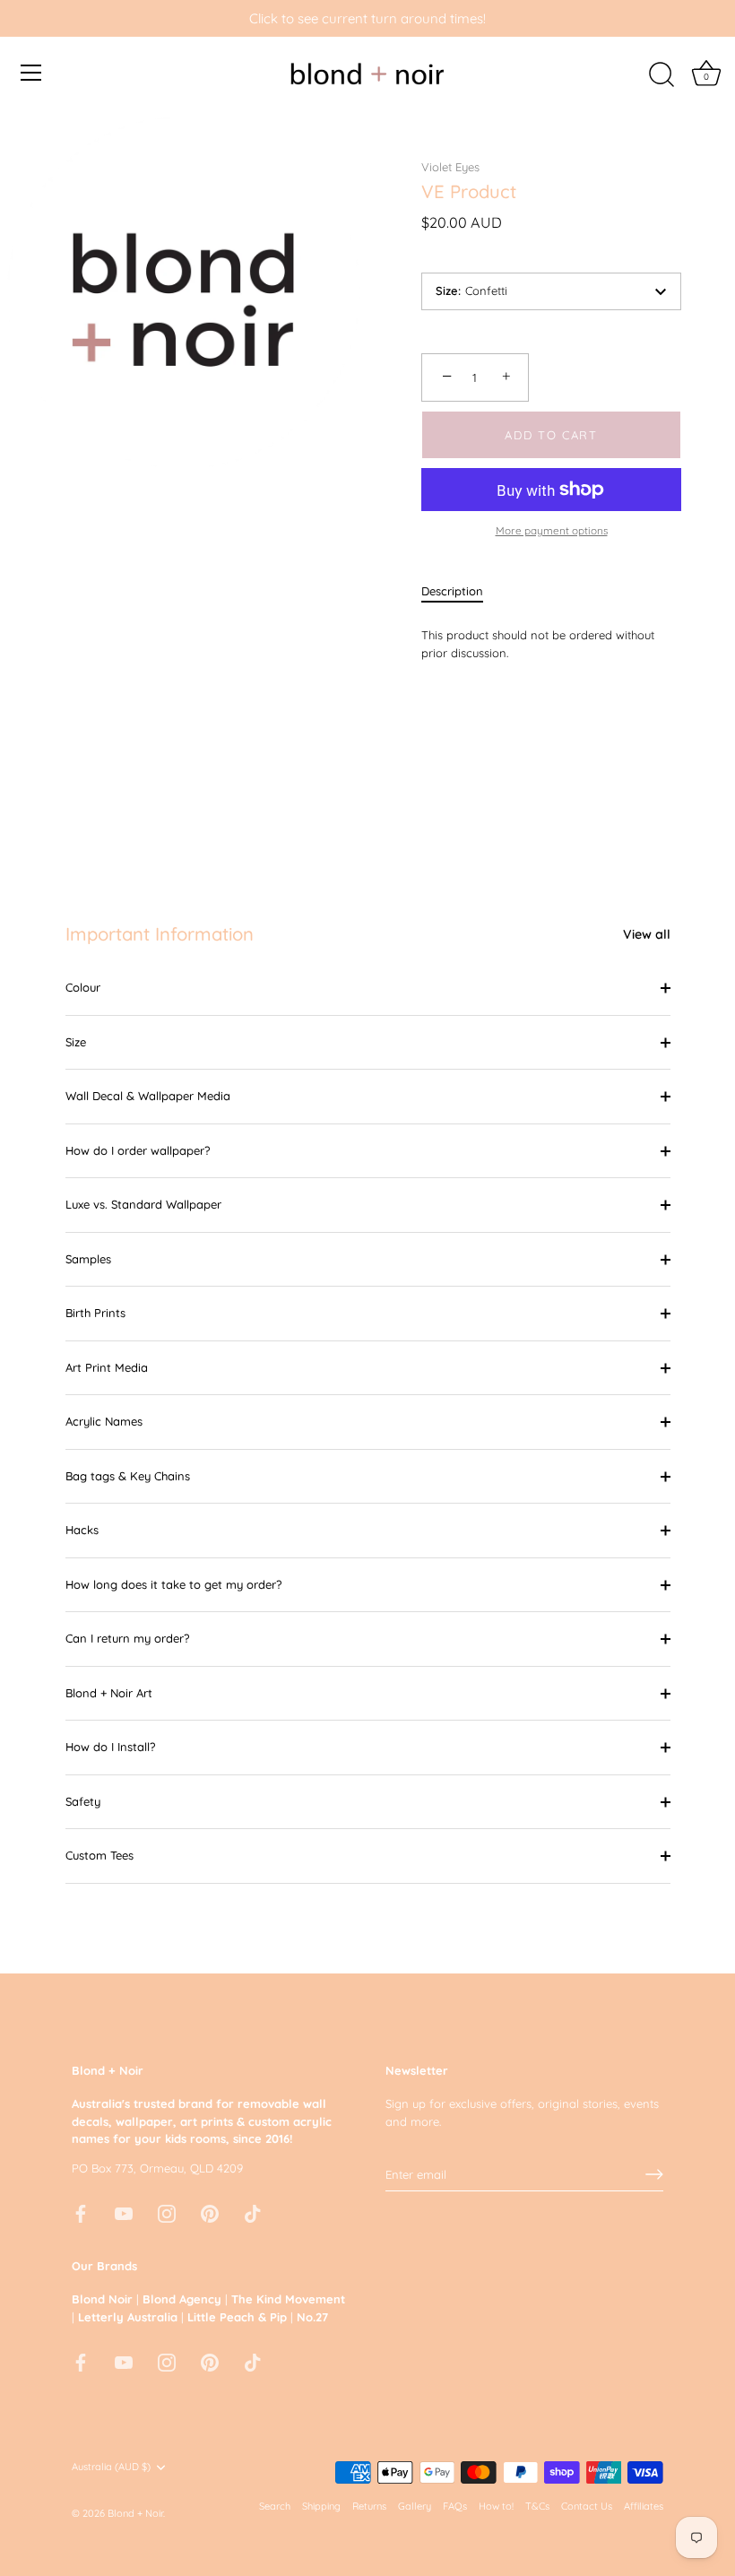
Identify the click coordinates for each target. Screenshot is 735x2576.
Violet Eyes (450, 167)
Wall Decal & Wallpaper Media (148, 1096)
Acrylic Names (104, 1421)
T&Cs (537, 2506)
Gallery (415, 2506)
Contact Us (587, 2506)
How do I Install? (110, 1747)
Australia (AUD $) (111, 2467)
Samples (88, 1259)
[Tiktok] (253, 2212)
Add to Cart (551, 435)
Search (275, 2506)
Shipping (321, 2506)
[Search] (661, 75)
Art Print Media (107, 1367)
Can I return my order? (127, 1638)
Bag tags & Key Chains (128, 1476)
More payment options (552, 530)
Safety (83, 1801)
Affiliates (644, 2506)
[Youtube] (124, 2212)
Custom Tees (99, 1855)
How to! (496, 2506)
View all (647, 934)
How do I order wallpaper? (138, 1150)
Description (452, 591)
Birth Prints (95, 1313)
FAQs (455, 2506)
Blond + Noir (135, 2513)
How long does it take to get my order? (173, 1584)
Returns (369, 2506)
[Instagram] (167, 2212)
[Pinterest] (210, 2212)
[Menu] (31, 73)
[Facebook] (81, 2212)
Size (76, 1042)
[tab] (461, 592)
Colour (83, 987)
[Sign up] (654, 2174)
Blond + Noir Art (109, 1693)
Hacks (82, 1530)
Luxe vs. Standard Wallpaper (143, 1204)
